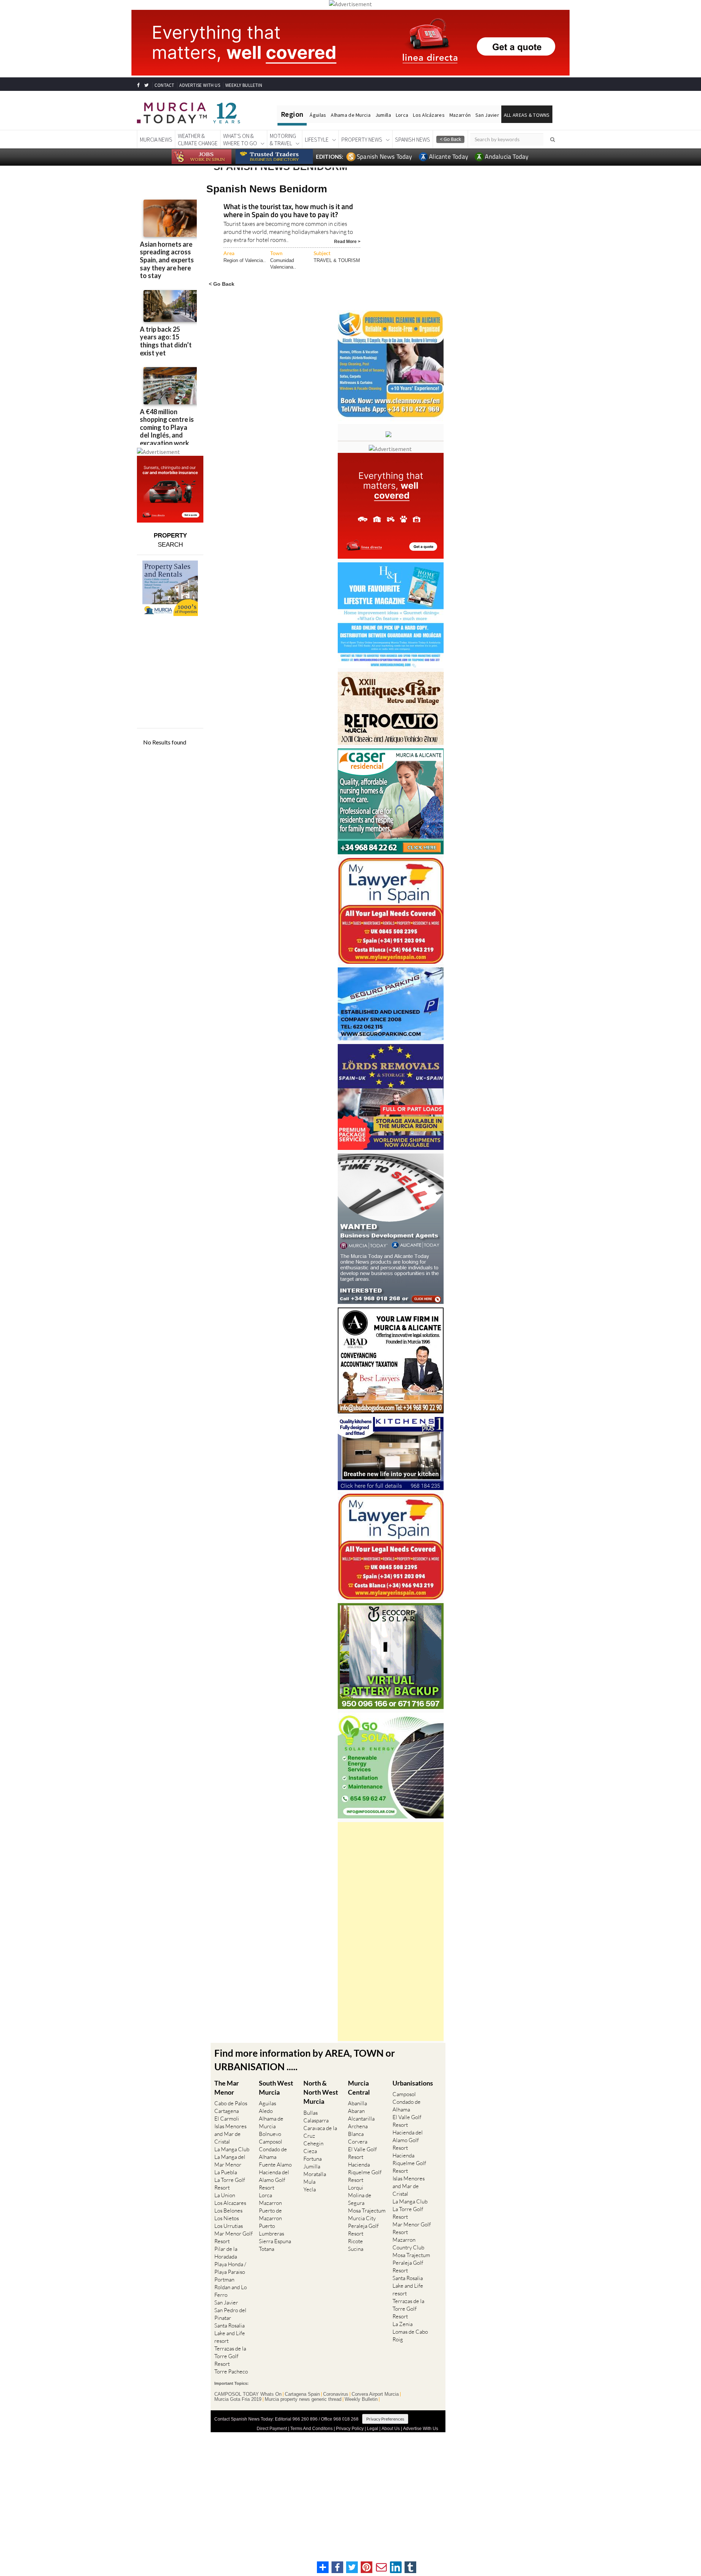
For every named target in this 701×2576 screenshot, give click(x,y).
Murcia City (362, 2218)
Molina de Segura (360, 2199)
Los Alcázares (429, 115)
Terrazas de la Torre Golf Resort (230, 2356)
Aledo (266, 2111)
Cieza (310, 2151)
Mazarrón (460, 115)
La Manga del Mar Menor (230, 2161)
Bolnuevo (270, 2134)
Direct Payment (272, 2429)
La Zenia (403, 2324)
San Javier (487, 115)
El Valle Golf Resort (362, 2153)
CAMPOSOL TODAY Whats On (248, 2394)
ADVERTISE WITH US (200, 85)
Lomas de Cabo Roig (410, 2336)
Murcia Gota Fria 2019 (238, 2399)
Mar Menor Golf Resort (233, 2237)
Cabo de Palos (231, 2103)
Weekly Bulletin (361, 2399)
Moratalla (315, 2174)
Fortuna (313, 2159)
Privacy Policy (350, 2429)
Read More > (347, 241)
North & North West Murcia (321, 2092)
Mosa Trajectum (367, 2211)
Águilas (318, 115)
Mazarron (270, 2203)
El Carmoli (227, 2119)
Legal (373, 2429)
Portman (224, 2279)
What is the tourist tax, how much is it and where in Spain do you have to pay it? (288, 211)
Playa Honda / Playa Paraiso (230, 2268)
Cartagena (227, 2111)
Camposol (271, 2142)
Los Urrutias (229, 2226)
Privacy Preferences (385, 2419)
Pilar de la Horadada (226, 2253)
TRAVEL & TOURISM (337, 260)
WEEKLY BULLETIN (244, 85)
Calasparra (316, 2120)
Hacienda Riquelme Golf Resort (365, 2172)
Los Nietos (227, 2218)
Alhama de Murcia (350, 115)
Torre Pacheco (231, 2371)
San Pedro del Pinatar (230, 2314)
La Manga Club (232, 2149)
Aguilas (267, 2103)
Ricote (355, 2241)
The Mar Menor (227, 2088)
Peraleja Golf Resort (363, 2230)
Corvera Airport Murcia (375, 2394)
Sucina (356, 2249)
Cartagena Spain (302, 2394)
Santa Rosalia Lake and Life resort (230, 2333)
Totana (267, 2249)
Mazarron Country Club (408, 2244)
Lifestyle (317, 139)
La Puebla (226, 2172)
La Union (225, 2195)
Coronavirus (336, 2394)
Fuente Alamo (275, 2165)
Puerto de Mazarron (270, 2214)
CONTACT (164, 85)
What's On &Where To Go (240, 139)
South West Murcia (276, 2088)
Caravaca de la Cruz (320, 2132)
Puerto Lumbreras (271, 2230)
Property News (362, 139)
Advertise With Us (421, 2429)
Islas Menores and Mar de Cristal (230, 2134)
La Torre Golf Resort (230, 2184)
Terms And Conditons (311, 2429)
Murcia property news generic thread (303, 2399)
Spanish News (413, 139)
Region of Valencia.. (245, 260)
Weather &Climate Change (198, 139)
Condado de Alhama (273, 2153)
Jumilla (383, 115)
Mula (309, 2182)
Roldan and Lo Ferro (231, 2291)
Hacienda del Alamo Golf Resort (274, 2180)
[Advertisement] (391, 1932)
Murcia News (156, 139)
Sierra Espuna (275, 2241)
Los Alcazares (230, 2203)
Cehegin (313, 2143)
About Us (391, 2429)
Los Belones (228, 2211)
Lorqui (356, 2188)
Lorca (402, 115)
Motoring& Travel (283, 139)
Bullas (311, 2113)
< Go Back (222, 284)
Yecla (310, 2189)
